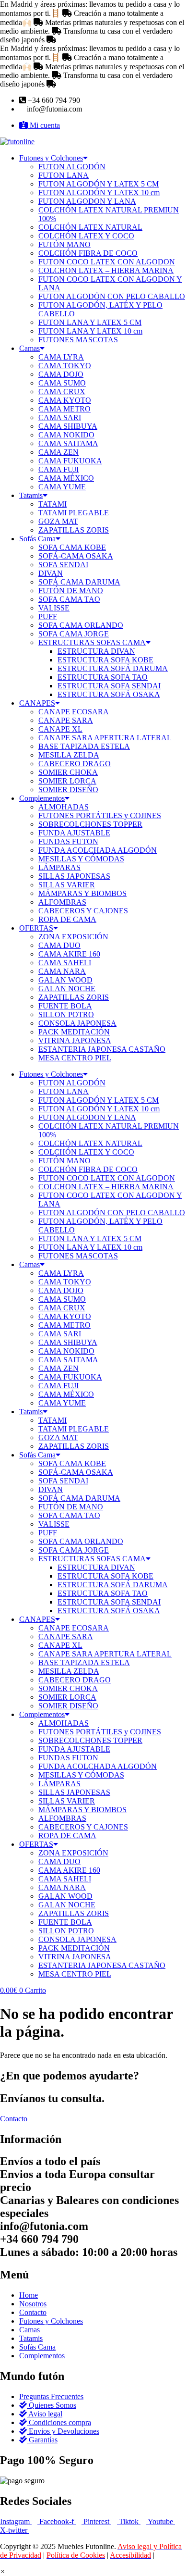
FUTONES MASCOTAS (78, 340)
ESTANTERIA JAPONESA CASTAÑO (102, 1049)
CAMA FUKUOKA (70, 461)
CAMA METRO (64, 409)
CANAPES (37, 703)
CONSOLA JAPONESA (77, 1023)
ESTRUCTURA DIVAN (96, 651)
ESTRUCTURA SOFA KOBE (105, 660)
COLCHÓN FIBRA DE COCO (88, 253)
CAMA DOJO (61, 374)
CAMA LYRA (61, 357)
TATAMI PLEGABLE (74, 513)
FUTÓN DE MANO (71, 591)
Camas (29, 348)
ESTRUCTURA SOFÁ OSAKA (109, 694)
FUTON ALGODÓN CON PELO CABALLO (112, 296)
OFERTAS (36, 928)
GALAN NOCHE (67, 989)
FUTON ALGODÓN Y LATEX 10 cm (99, 193)
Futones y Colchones (51, 158)
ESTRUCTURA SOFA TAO (103, 677)
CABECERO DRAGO (75, 764)
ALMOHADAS (64, 807)
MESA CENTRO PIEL (75, 1058)
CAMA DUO (59, 945)
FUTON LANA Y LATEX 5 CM (90, 322)
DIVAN (51, 573)
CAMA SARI (60, 417)
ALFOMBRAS (62, 902)
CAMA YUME (62, 487)
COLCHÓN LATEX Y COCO (86, 236)
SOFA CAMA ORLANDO (81, 625)
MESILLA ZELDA (69, 755)
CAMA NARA (62, 971)
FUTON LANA (64, 175)
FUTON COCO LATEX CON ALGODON (107, 262)
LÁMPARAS (59, 867)
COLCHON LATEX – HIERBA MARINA (106, 270)
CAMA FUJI (58, 469)
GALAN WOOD (65, 980)
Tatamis (31, 495)
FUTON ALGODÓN (72, 167)
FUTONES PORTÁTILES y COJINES (100, 815)
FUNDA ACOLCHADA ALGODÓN (98, 850)
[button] (3, 2571)
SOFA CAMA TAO (69, 599)
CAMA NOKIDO (66, 435)
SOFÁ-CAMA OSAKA (76, 556)
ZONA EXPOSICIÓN (73, 937)
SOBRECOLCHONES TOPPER (90, 824)
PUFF (48, 616)
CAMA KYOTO (65, 400)
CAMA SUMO (62, 383)
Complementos (42, 798)
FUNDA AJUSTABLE (74, 833)
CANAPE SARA (66, 720)
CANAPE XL (60, 729)
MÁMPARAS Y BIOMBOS (82, 893)
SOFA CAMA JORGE (74, 634)
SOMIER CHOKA (68, 772)
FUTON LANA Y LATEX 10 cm (90, 331)
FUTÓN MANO (64, 244)
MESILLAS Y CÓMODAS (81, 859)
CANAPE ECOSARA (74, 712)
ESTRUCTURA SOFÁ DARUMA (113, 668)
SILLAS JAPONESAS (74, 876)
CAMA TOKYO (65, 366)
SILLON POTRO (66, 1014)
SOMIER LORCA (67, 781)
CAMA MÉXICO (66, 478)
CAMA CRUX (62, 392)
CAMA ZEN (58, 452)
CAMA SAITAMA (68, 443)
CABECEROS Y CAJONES (83, 911)
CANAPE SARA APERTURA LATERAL (105, 738)
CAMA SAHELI (65, 963)
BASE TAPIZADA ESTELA (84, 746)
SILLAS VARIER (67, 885)
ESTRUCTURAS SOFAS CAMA (92, 642)
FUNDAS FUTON (68, 841)
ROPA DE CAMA (67, 919)
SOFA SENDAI (63, 565)
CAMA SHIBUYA (68, 426)
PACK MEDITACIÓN (74, 1032)
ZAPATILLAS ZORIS (74, 530)
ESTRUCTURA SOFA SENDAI (109, 686)
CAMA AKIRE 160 (69, 954)
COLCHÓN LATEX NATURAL (90, 227)
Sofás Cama (37, 539)
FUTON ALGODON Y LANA (87, 201)
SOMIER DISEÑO (68, 790)
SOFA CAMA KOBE (72, 547)
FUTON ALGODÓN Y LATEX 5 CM (99, 184)
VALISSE (54, 608)
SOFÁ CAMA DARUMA (79, 582)
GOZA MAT (58, 521)
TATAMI (53, 504)
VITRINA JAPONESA (75, 1040)
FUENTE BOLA (65, 1006)
